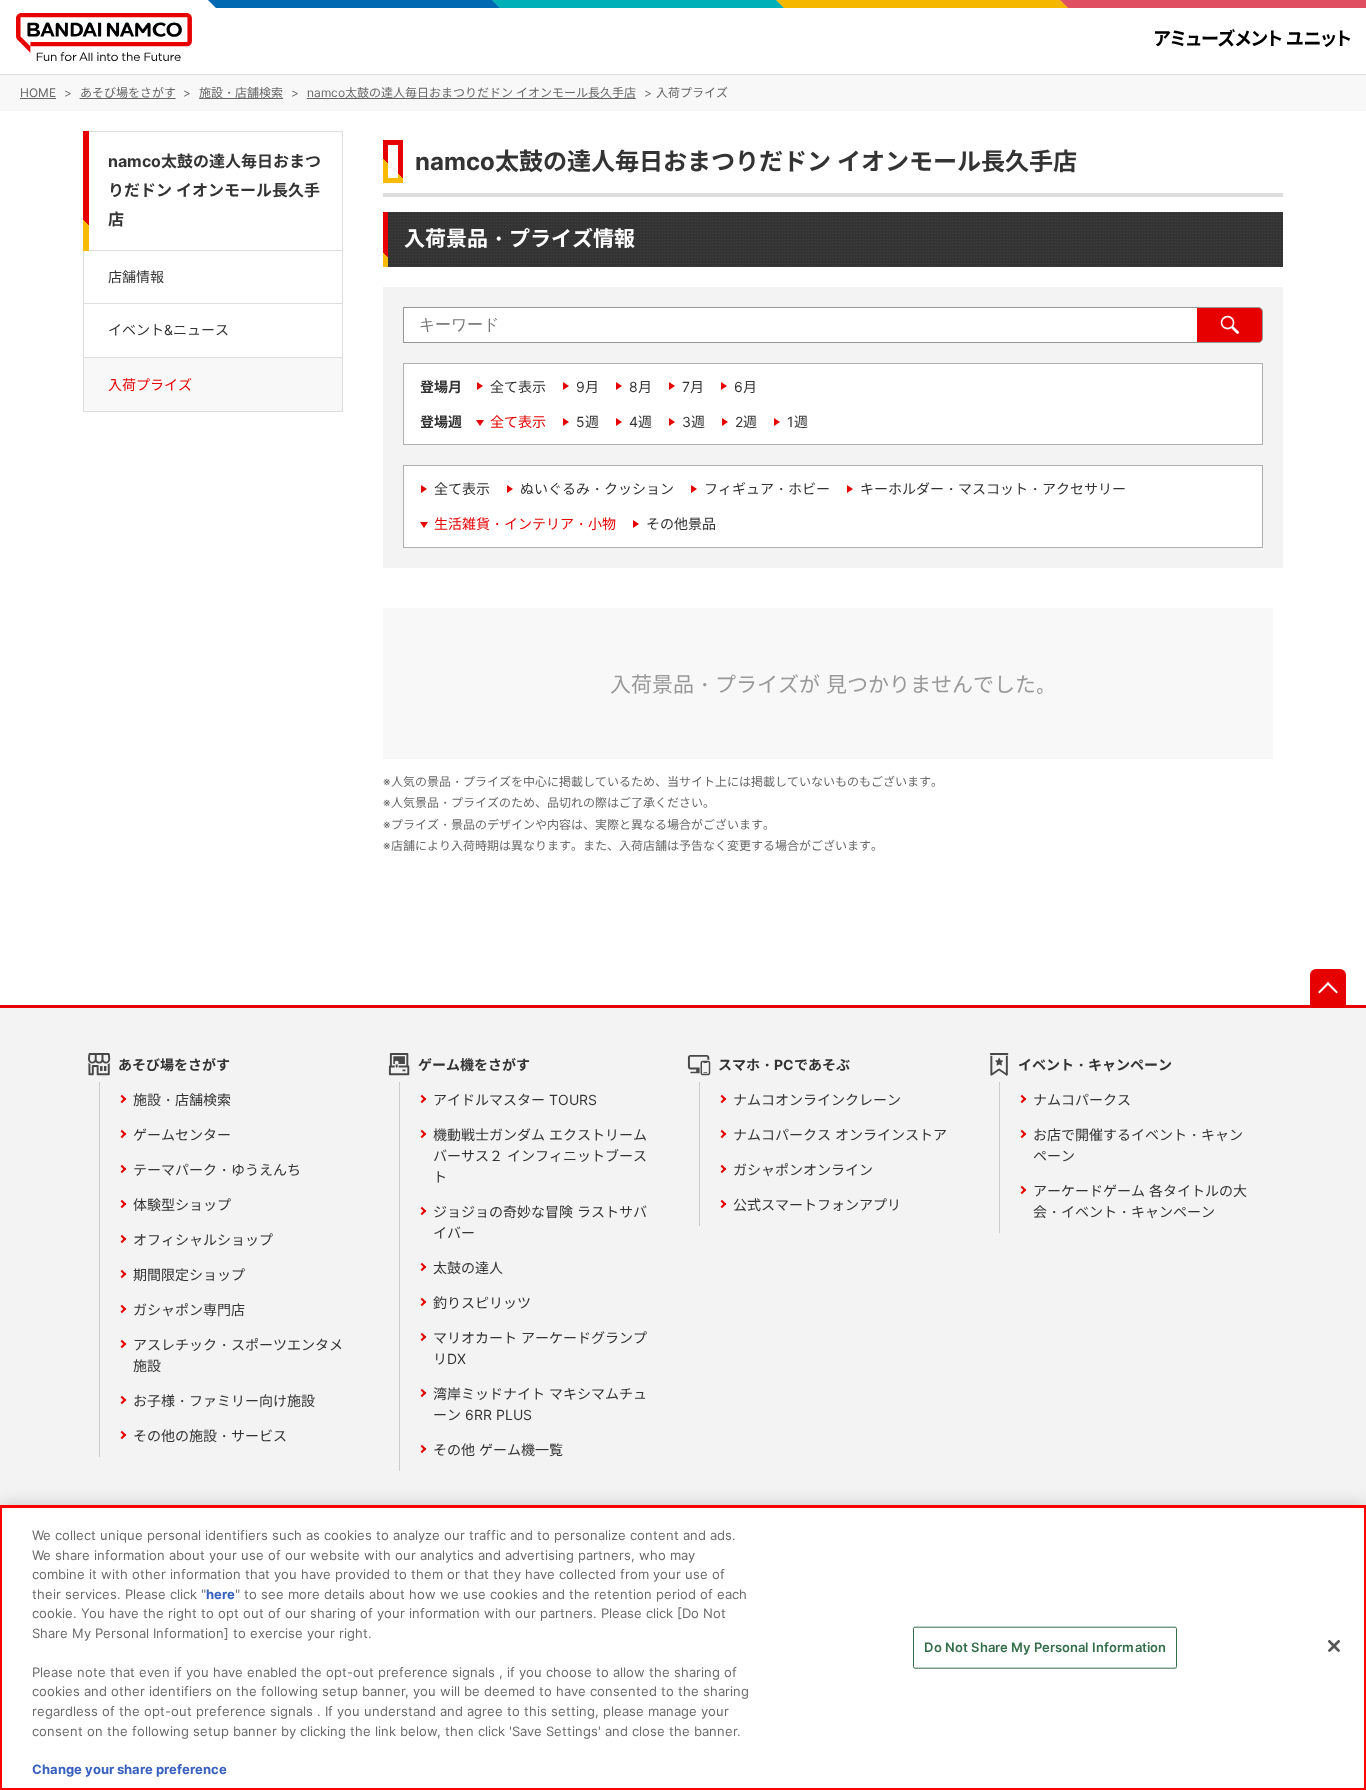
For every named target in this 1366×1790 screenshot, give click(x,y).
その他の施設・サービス (210, 1435)
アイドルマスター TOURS (515, 1099)
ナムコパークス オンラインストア (840, 1134)
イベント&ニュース (168, 329)
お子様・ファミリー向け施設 (224, 1400)
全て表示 (518, 386)
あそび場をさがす (174, 1064)
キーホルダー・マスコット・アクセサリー (993, 488)
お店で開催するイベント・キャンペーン (1138, 1145)
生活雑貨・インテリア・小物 (525, 523)
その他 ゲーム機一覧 (498, 1449)
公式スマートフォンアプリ (817, 1204)
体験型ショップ (182, 1204)
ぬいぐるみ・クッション (597, 488)
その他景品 (681, 523)
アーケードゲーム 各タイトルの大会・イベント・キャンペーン (1140, 1201)
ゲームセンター (182, 1134)
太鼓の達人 (468, 1267)
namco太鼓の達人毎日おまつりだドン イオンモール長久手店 (214, 190)
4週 (640, 421)
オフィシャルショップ (203, 1239)
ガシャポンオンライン (803, 1169)
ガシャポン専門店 (189, 1309)
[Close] (1334, 1646)
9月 (587, 386)
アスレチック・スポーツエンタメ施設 (238, 1355)
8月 (640, 386)
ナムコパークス (1082, 1099)
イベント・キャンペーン (1095, 1064)
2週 (746, 421)
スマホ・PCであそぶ (784, 1064)
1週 (797, 421)
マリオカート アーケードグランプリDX (540, 1348)
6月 (745, 386)
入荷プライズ (150, 383)
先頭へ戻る (1328, 987)
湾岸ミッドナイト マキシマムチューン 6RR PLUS (540, 1404)
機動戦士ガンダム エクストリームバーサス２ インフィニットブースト (540, 1155)
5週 (587, 421)
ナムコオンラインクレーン (817, 1099)
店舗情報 (136, 276)
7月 (693, 386)
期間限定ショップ (189, 1274)
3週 (693, 421)
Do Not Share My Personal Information (1045, 1647)
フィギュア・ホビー (767, 488)
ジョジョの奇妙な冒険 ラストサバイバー (540, 1222)
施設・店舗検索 (182, 1099)
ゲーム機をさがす (474, 1064)
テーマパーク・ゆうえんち (217, 1169)
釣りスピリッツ (482, 1302)
